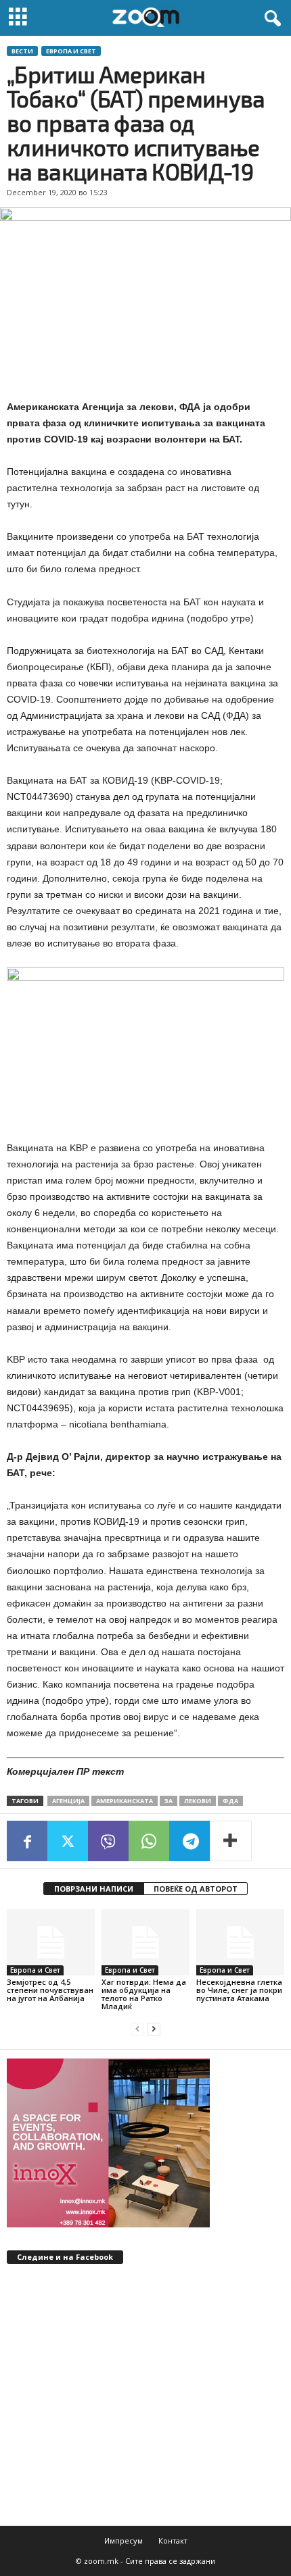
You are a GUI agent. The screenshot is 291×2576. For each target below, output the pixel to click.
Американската (125, 1801)
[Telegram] (189, 1841)
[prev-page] (137, 2029)
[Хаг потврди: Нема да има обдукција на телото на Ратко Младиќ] (145, 1942)
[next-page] (154, 2029)
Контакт (173, 2541)
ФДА (230, 1801)
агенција (68, 1801)
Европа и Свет (71, 51)
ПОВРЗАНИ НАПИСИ (94, 1889)
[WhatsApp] (149, 1841)
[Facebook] (27, 1841)
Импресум (124, 2541)
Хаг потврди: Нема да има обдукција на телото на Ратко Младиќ (144, 1994)
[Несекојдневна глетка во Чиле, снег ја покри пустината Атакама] (240, 1942)
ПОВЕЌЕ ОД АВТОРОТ (196, 1889)
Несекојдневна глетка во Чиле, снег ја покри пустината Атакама (239, 1990)
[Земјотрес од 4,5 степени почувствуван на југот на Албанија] (51, 1942)
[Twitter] (68, 1841)
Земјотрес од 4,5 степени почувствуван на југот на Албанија (50, 1990)
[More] (231, 1841)
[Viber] (108, 1841)
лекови (198, 1801)
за (169, 1801)
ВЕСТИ (22, 51)
